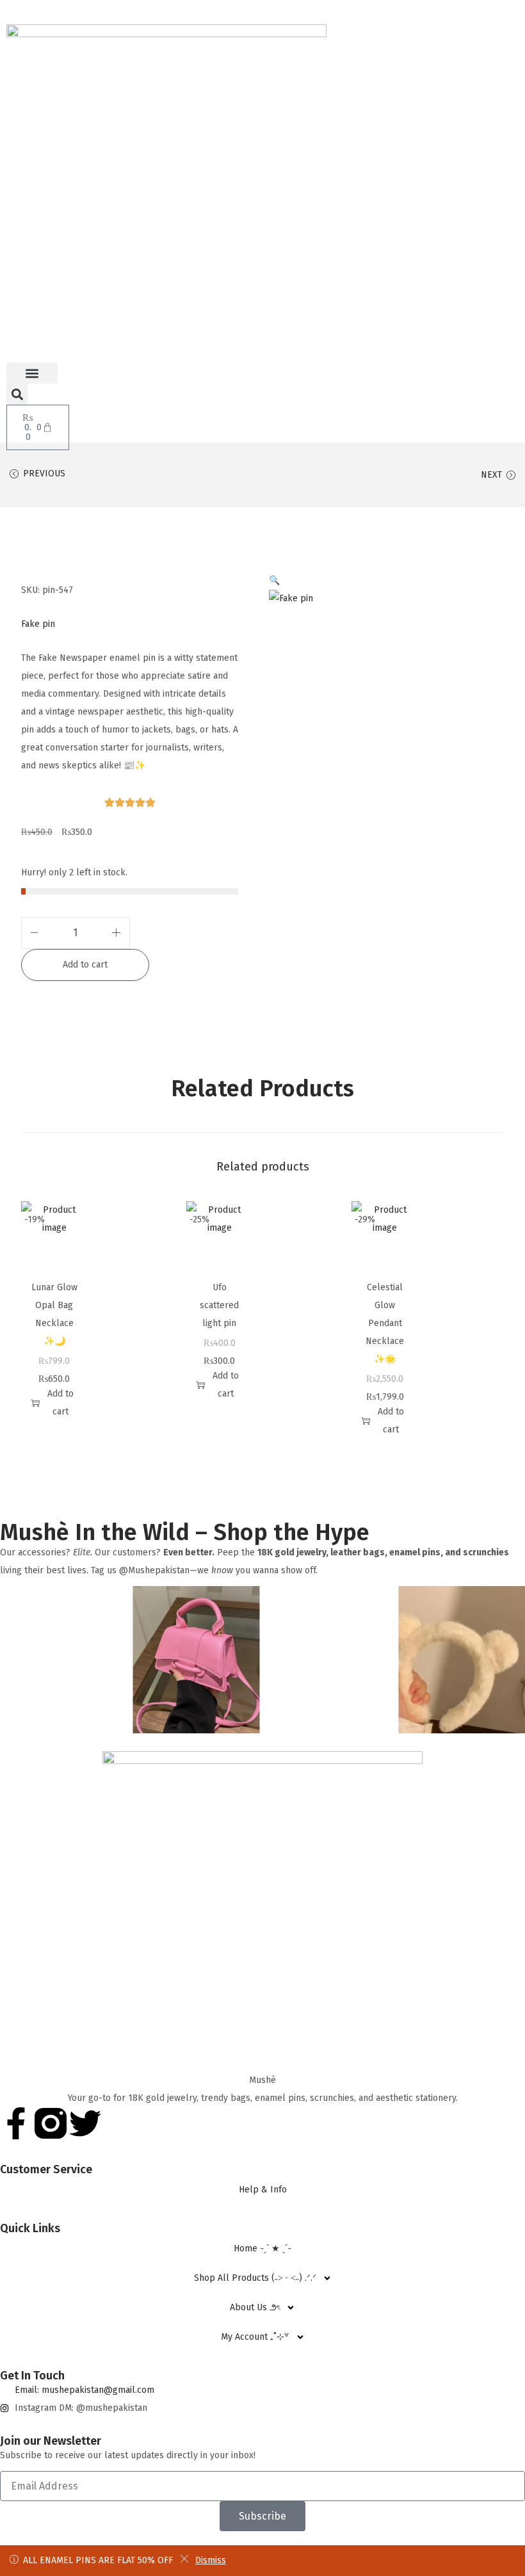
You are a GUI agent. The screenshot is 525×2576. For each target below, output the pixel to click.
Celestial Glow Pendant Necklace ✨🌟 (385, 1323)
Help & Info (263, 2190)
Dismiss (211, 2560)
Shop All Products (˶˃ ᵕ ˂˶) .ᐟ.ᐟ (255, 2278)
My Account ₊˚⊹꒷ (255, 2337)
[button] (32, 373)
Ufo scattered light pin (219, 1305)
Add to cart (85, 965)
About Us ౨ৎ (255, 2307)
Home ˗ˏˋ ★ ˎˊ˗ (262, 2248)
